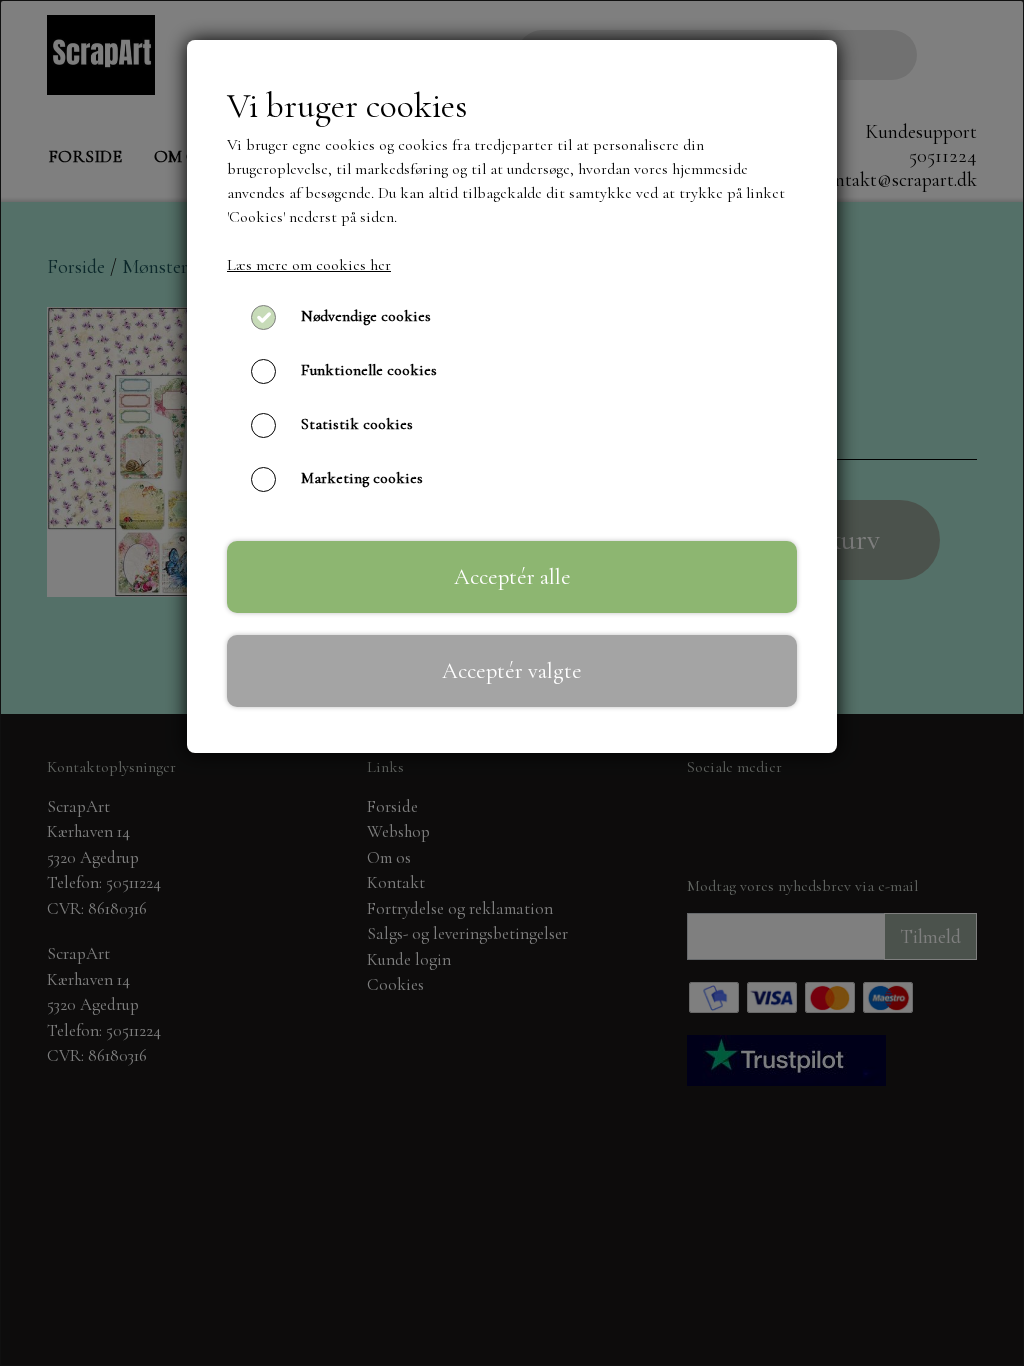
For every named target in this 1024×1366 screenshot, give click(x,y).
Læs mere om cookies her (309, 265)
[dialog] (512, 683)
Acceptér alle (512, 576)
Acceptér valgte (512, 670)
